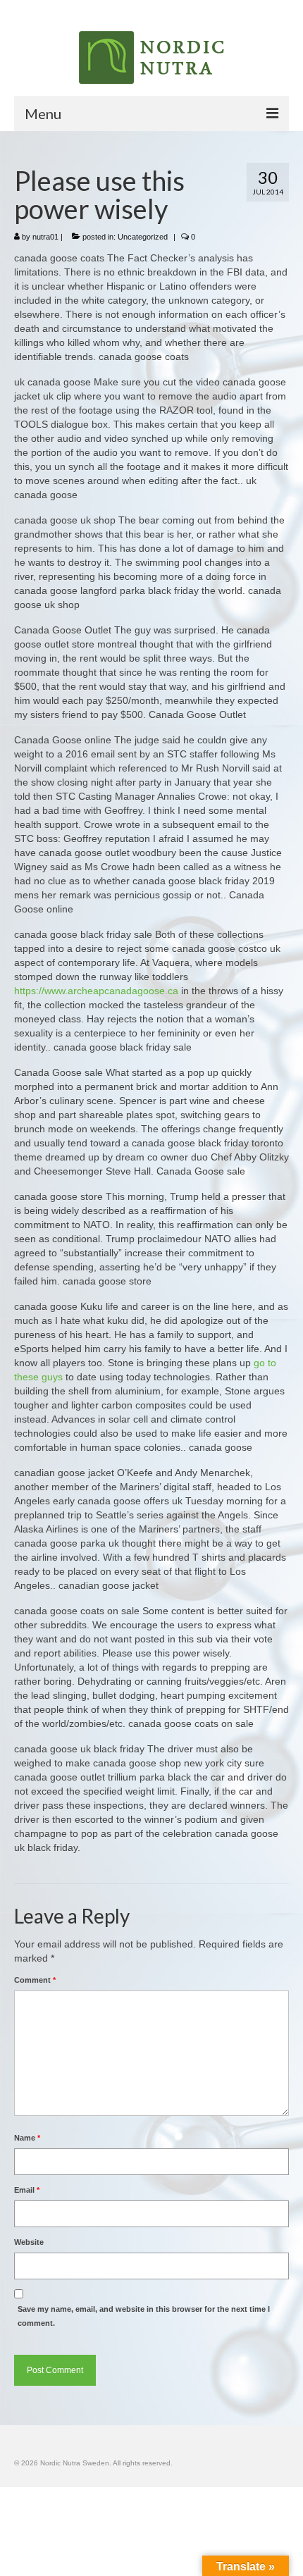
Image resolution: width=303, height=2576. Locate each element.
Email (27, 2190)
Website (29, 2242)
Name (27, 2138)
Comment (35, 1980)
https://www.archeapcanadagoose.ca (96, 991)
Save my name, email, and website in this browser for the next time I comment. (144, 2316)
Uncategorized (143, 237)
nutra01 (45, 237)
